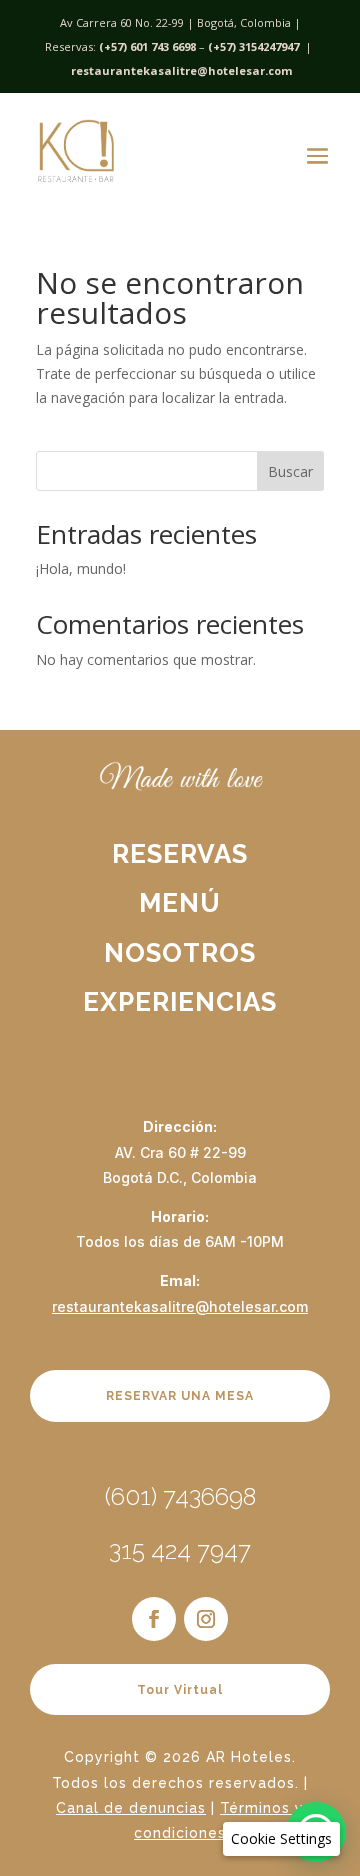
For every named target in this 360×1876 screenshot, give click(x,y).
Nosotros (180, 953)
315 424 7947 (180, 1550)
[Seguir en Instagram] (206, 1619)
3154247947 (269, 46)
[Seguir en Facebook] (154, 1619)
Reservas (180, 854)
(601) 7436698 (180, 1496)
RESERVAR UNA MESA (180, 1396)
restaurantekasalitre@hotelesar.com (181, 70)
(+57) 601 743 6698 (147, 46)
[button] (281, 1839)
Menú (180, 903)
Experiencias (180, 1002)
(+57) (222, 46)
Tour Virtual (180, 1690)
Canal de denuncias (131, 1808)
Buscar (290, 471)
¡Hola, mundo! (81, 568)
